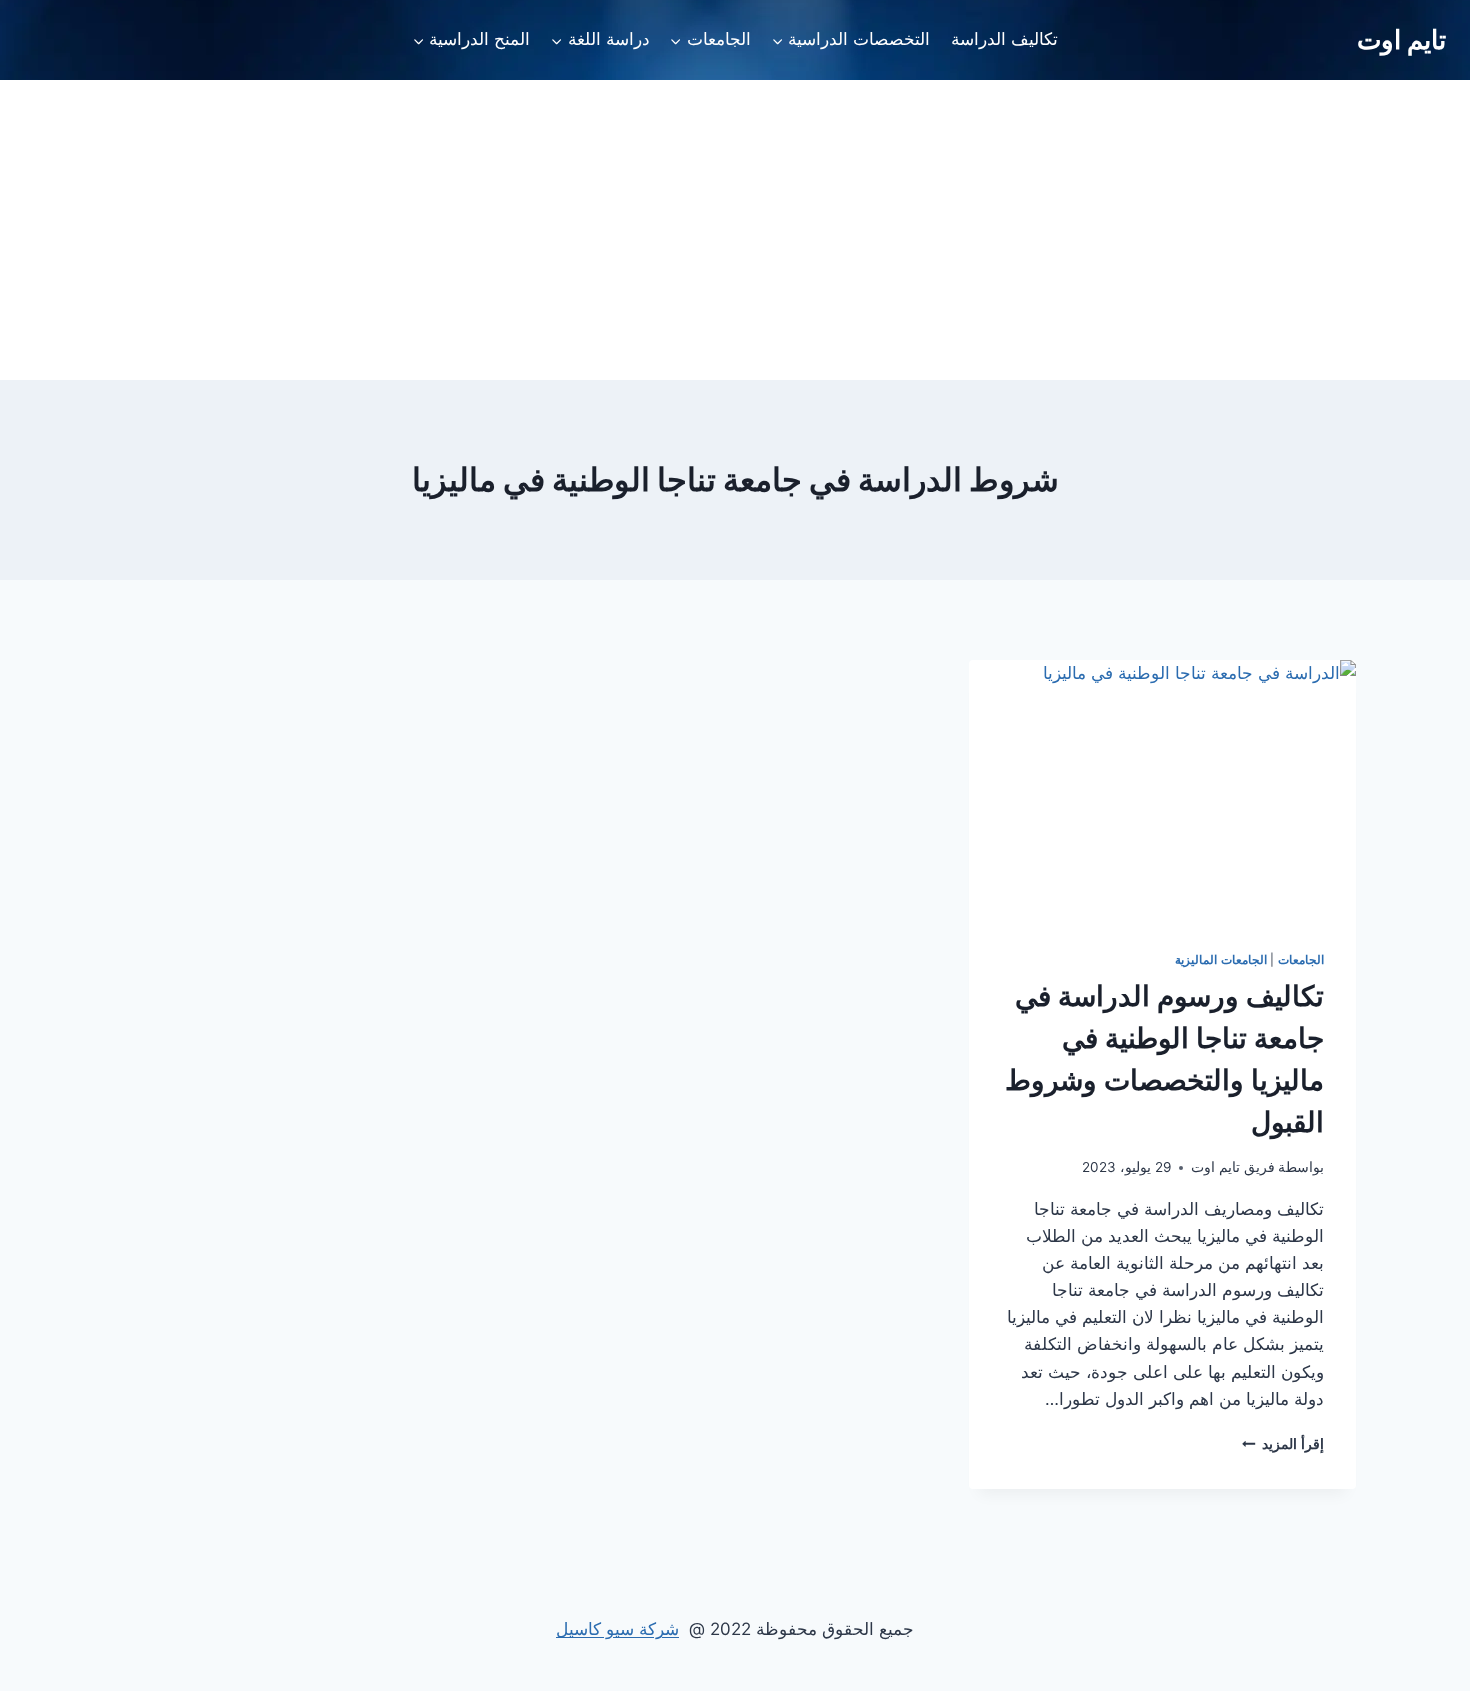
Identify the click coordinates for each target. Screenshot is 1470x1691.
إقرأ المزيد (1283, 1444)
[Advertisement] (735, 230)
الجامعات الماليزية (1221, 959)
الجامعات (1301, 959)
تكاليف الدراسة (1004, 39)
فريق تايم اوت (1233, 1167)
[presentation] (1162, 789)
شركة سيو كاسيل (617, 1629)
